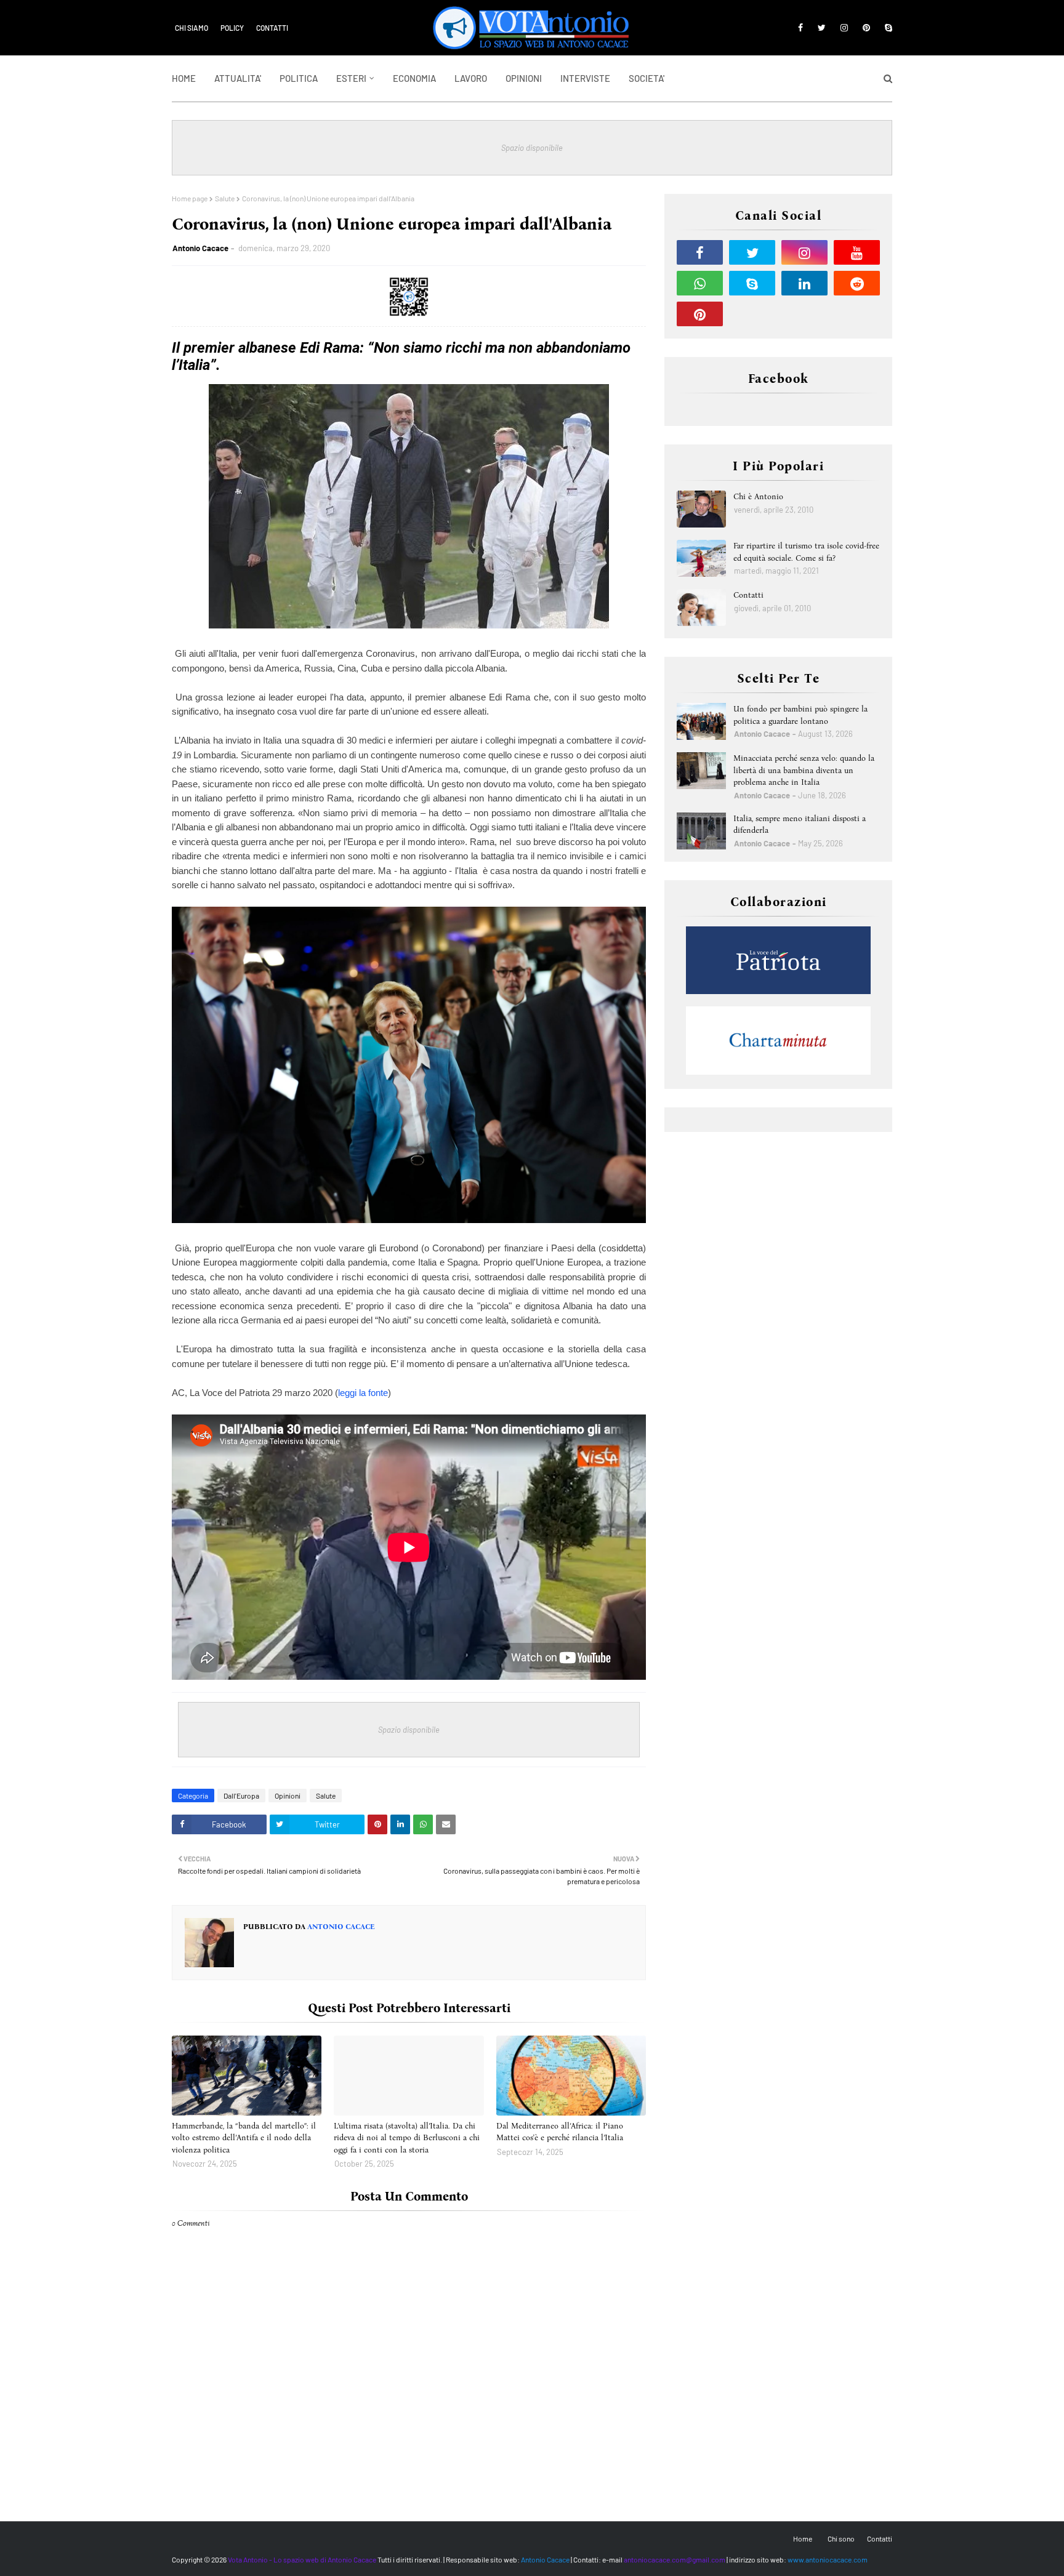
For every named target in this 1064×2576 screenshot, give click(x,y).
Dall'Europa (241, 1796)
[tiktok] (752, 314)
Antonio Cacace (200, 248)
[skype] (886, 28)
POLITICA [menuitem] (299, 78)
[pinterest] (866, 28)
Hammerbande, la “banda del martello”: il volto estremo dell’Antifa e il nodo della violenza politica (244, 2138)
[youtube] (857, 252)
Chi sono (841, 2538)
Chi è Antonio (758, 496)
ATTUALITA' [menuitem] (238, 78)
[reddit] (857, 283)
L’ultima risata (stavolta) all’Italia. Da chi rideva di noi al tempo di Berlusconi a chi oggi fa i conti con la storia (407, 2138)
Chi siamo (191, 28)
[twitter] (822, 28)
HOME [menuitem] (184, 78)
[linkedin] (804, 283)
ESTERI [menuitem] (351, 78)
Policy (232, 28)
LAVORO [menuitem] (471, 78)
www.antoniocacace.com (828, 2559)
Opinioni (288, 1796)
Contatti (272, 28)
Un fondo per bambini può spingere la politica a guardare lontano (800, 715)
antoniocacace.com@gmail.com (675, 2559)
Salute (225, 198)
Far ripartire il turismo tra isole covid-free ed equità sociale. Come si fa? (806, 552)
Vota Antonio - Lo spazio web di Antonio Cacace (302, 2559)
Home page (190, 198)
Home (803, 2538)
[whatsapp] (700, 283)
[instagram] (844, 28)
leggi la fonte (363, 1393)
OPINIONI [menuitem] (524, 78)
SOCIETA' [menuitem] (647, 78)
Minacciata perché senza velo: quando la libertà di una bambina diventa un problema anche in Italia (804, 770)
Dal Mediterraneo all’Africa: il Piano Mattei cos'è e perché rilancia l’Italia (560, 2132)
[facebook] (800, 28)
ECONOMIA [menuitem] (414, 78)
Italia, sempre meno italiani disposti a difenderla (800, 825)
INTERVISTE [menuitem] (585, 78)
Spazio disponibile (532, 148)
